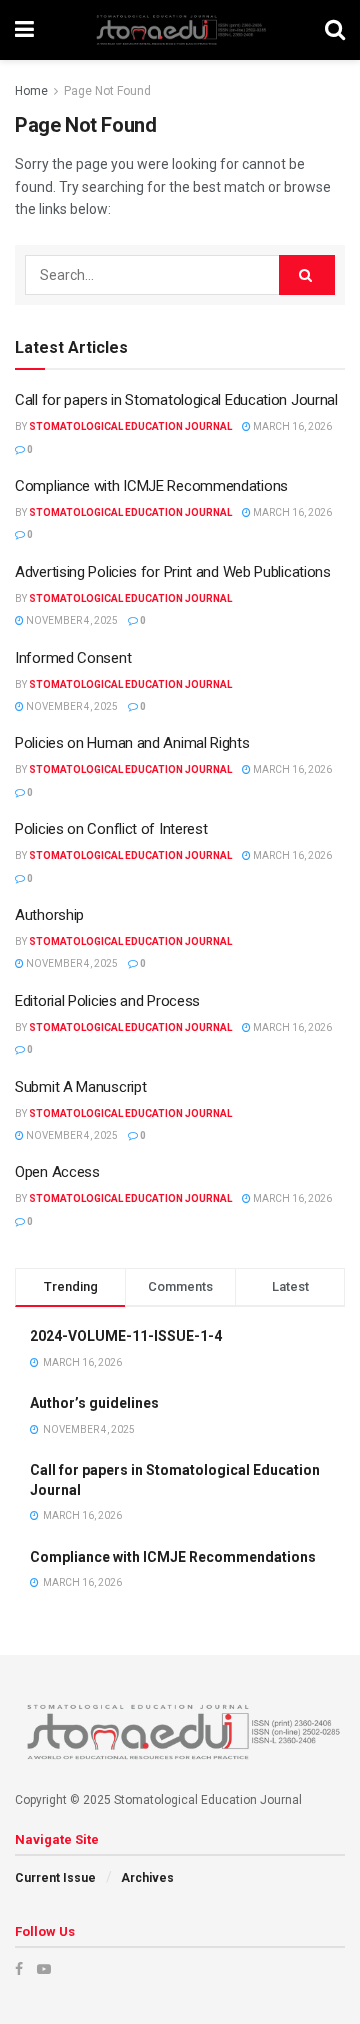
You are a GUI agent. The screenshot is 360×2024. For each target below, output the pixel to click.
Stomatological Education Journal (130, 426)
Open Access (57, 1172)
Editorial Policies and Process (107, 1001)
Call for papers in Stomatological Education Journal (176, 400)
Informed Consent (73, 658)
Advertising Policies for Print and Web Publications (173, 572)
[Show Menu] (24, 30)
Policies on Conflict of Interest (111, 829)
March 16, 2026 (291, 426)
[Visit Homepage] (179, 30)
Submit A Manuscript (80, 1087)
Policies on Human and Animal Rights (132, 743)
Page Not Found (107, 91)
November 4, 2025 (71, 620)
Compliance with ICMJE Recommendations (151, 486)
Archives (147, 1878)
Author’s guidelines (94, 1403)
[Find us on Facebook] (19, 1969)
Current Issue (55, 1878)
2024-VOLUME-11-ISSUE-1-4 (126, 1336)
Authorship (49, 915)
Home (31, 91)
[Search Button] (335, 30)
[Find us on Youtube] (44, 1969)
